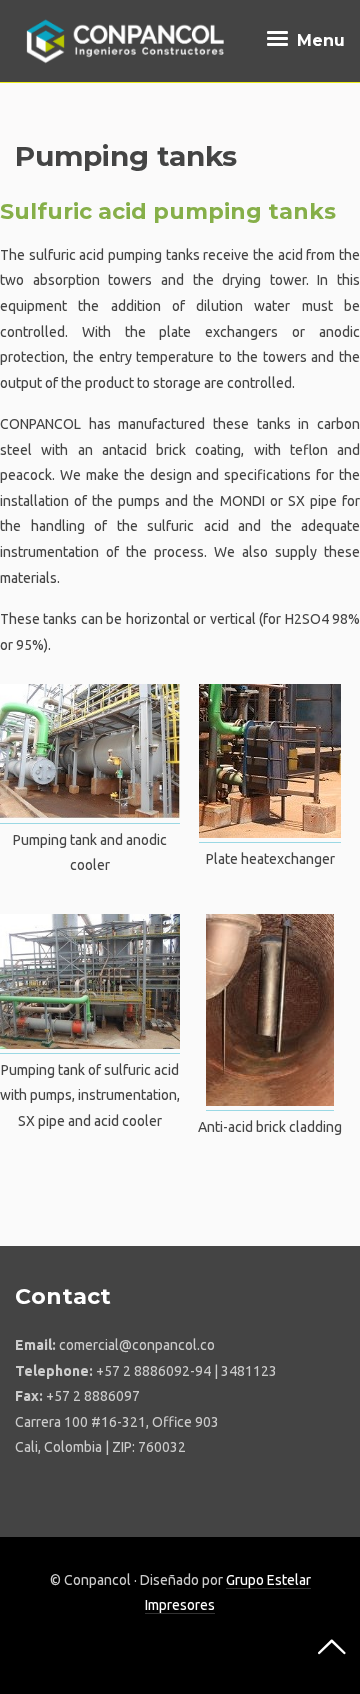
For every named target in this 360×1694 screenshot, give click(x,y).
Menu (318, 40)
